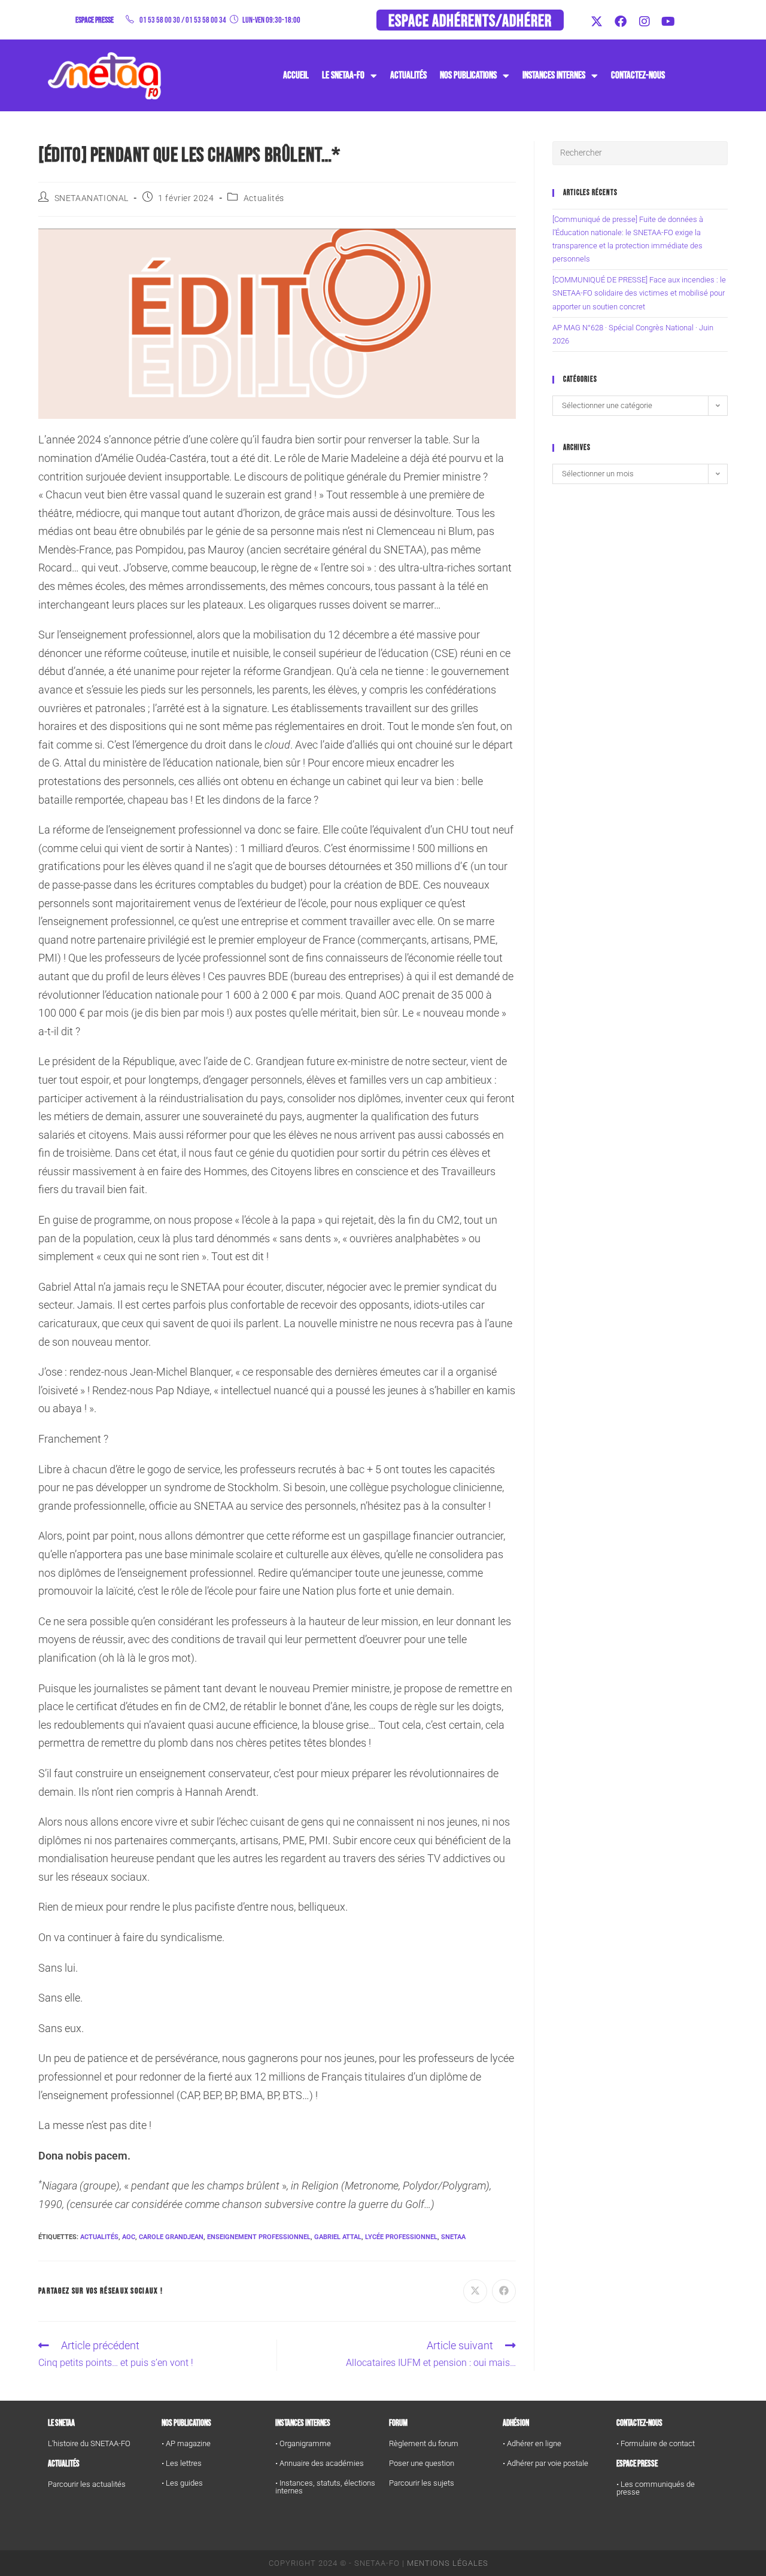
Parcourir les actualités (87, 2484)
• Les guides (182, 2483)
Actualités (408, 75)
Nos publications (468, 75)
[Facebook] (621, 22)
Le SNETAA (61, 2423)
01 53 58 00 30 (160, 20)
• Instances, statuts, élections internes (325, 2487)
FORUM (398, 2423)
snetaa (453, 2237)
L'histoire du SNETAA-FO (89, 2443)
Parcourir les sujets (422, 2483)
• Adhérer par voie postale (545, 2463)
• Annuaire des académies (320, 2463)
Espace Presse (637, 2464)
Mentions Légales (448, 2563)
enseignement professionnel (259, 2237)
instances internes (554, 75)
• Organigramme (303, 2443)
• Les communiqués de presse (656, 2488)
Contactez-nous (638, 75)
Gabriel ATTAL (338, 2237)
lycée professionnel (401, 2237)
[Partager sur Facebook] (504, 2291)
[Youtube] (668, 22)
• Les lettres (182, 2463)
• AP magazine (186, 2443)
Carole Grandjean (171, 2237)
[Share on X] (475, 2291)
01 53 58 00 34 (206, 20)
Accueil (296, 75)
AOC (129, 2237)
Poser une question (422, 2463)
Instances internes (303, 2423)
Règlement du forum (424, 2443)
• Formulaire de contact (656, 2443)
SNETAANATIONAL (92, 198)
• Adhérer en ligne (532, 2443)
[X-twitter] (597, 22)
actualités (99, 2237)
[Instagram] (645, 22)
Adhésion (516, 2423)
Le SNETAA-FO (343, 75)
